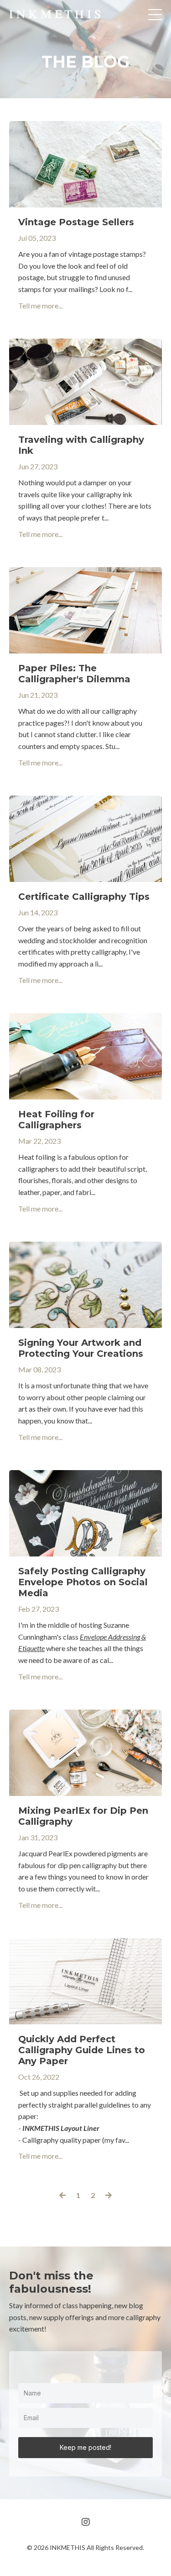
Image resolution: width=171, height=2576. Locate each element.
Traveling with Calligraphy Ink (81, 445)
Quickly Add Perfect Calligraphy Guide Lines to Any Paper (82, 2050)
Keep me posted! (85, 2447)
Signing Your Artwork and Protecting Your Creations (81, 1348)
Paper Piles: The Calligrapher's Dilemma (74, 674)
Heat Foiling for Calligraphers (56, 1120)
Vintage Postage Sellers (76, 222)
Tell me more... (40, 305)
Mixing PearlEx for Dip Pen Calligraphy (83, 1816)
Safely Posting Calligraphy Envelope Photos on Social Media (83, 1582)
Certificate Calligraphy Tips (84, 897)
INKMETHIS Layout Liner (61, 2128)
